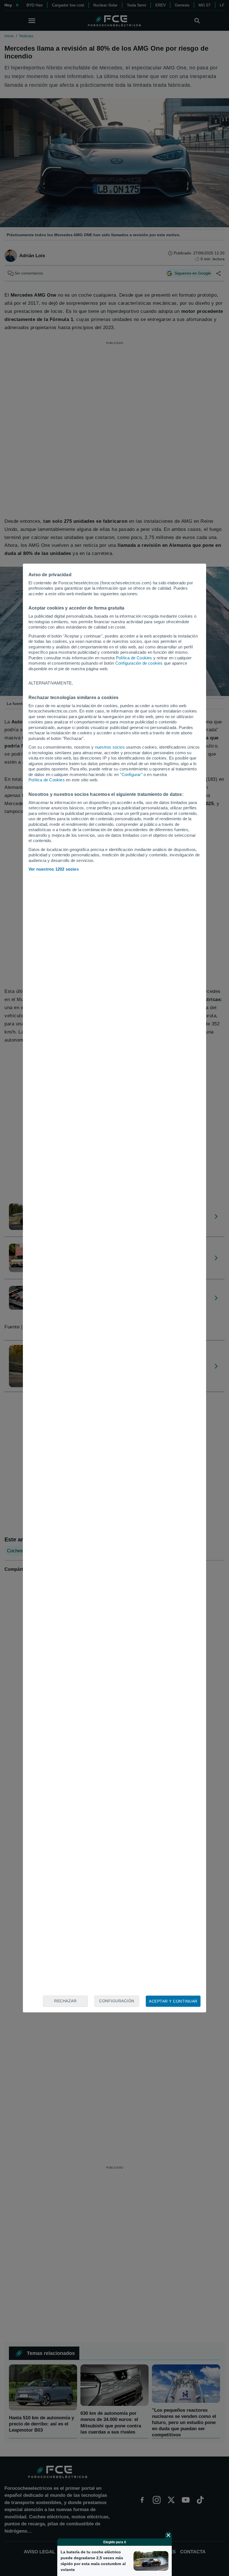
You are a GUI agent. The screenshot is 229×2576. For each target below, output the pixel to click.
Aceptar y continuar (173, 2001)
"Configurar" (131, 774)
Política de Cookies (134, 658)
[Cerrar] (168, 2535)
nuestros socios (110, 747)
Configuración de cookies (139, 663)
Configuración (117, 2001)
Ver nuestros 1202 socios (54, 869)
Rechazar (65, 2001)
